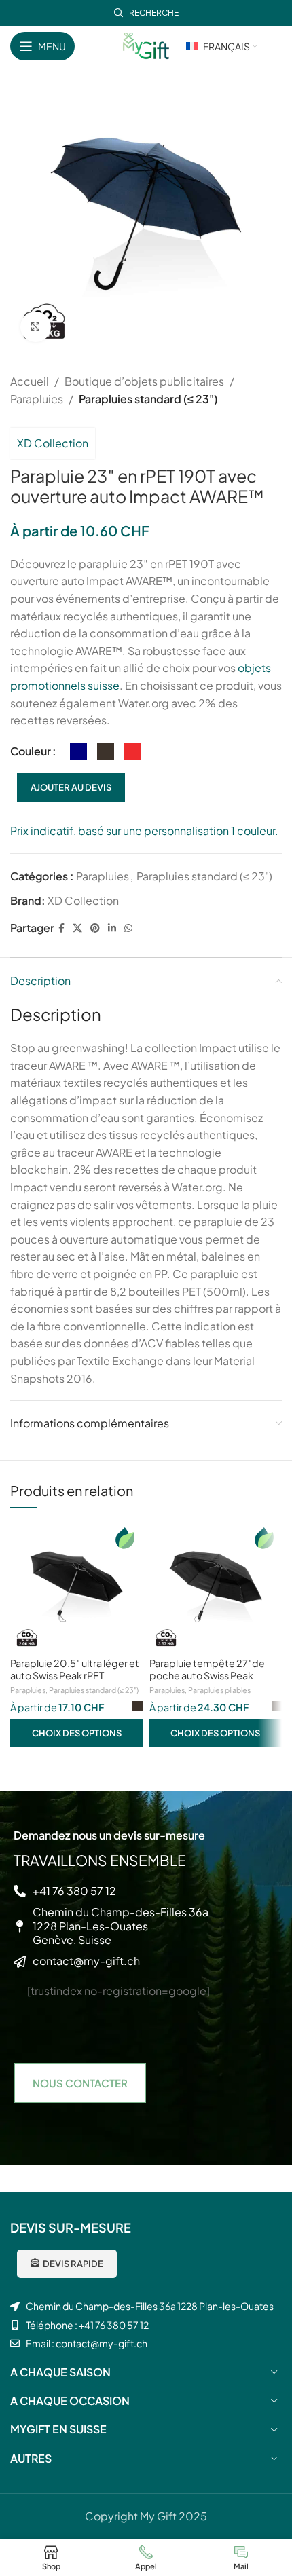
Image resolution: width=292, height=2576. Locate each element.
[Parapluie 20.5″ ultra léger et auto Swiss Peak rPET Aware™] (76, 1587)
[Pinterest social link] (95, 928)
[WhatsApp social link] (128, 928)
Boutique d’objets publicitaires (144, 381)
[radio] (78, 751)
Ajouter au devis (71, 787)
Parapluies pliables (219, 1690)
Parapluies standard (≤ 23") (148, 399)
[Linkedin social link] (112, 928)
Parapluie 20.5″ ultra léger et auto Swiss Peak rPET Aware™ (75, 1675)
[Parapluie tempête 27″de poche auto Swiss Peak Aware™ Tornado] (216, 1587)
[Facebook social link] (61, 928)
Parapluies (37, 399)
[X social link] (77, 928)
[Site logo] (146, 44)
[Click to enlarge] (36, 327)
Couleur (31, 751)
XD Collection (53, 443)
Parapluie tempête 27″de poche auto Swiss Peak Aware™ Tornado (207, 1675)
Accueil (30, 381)
